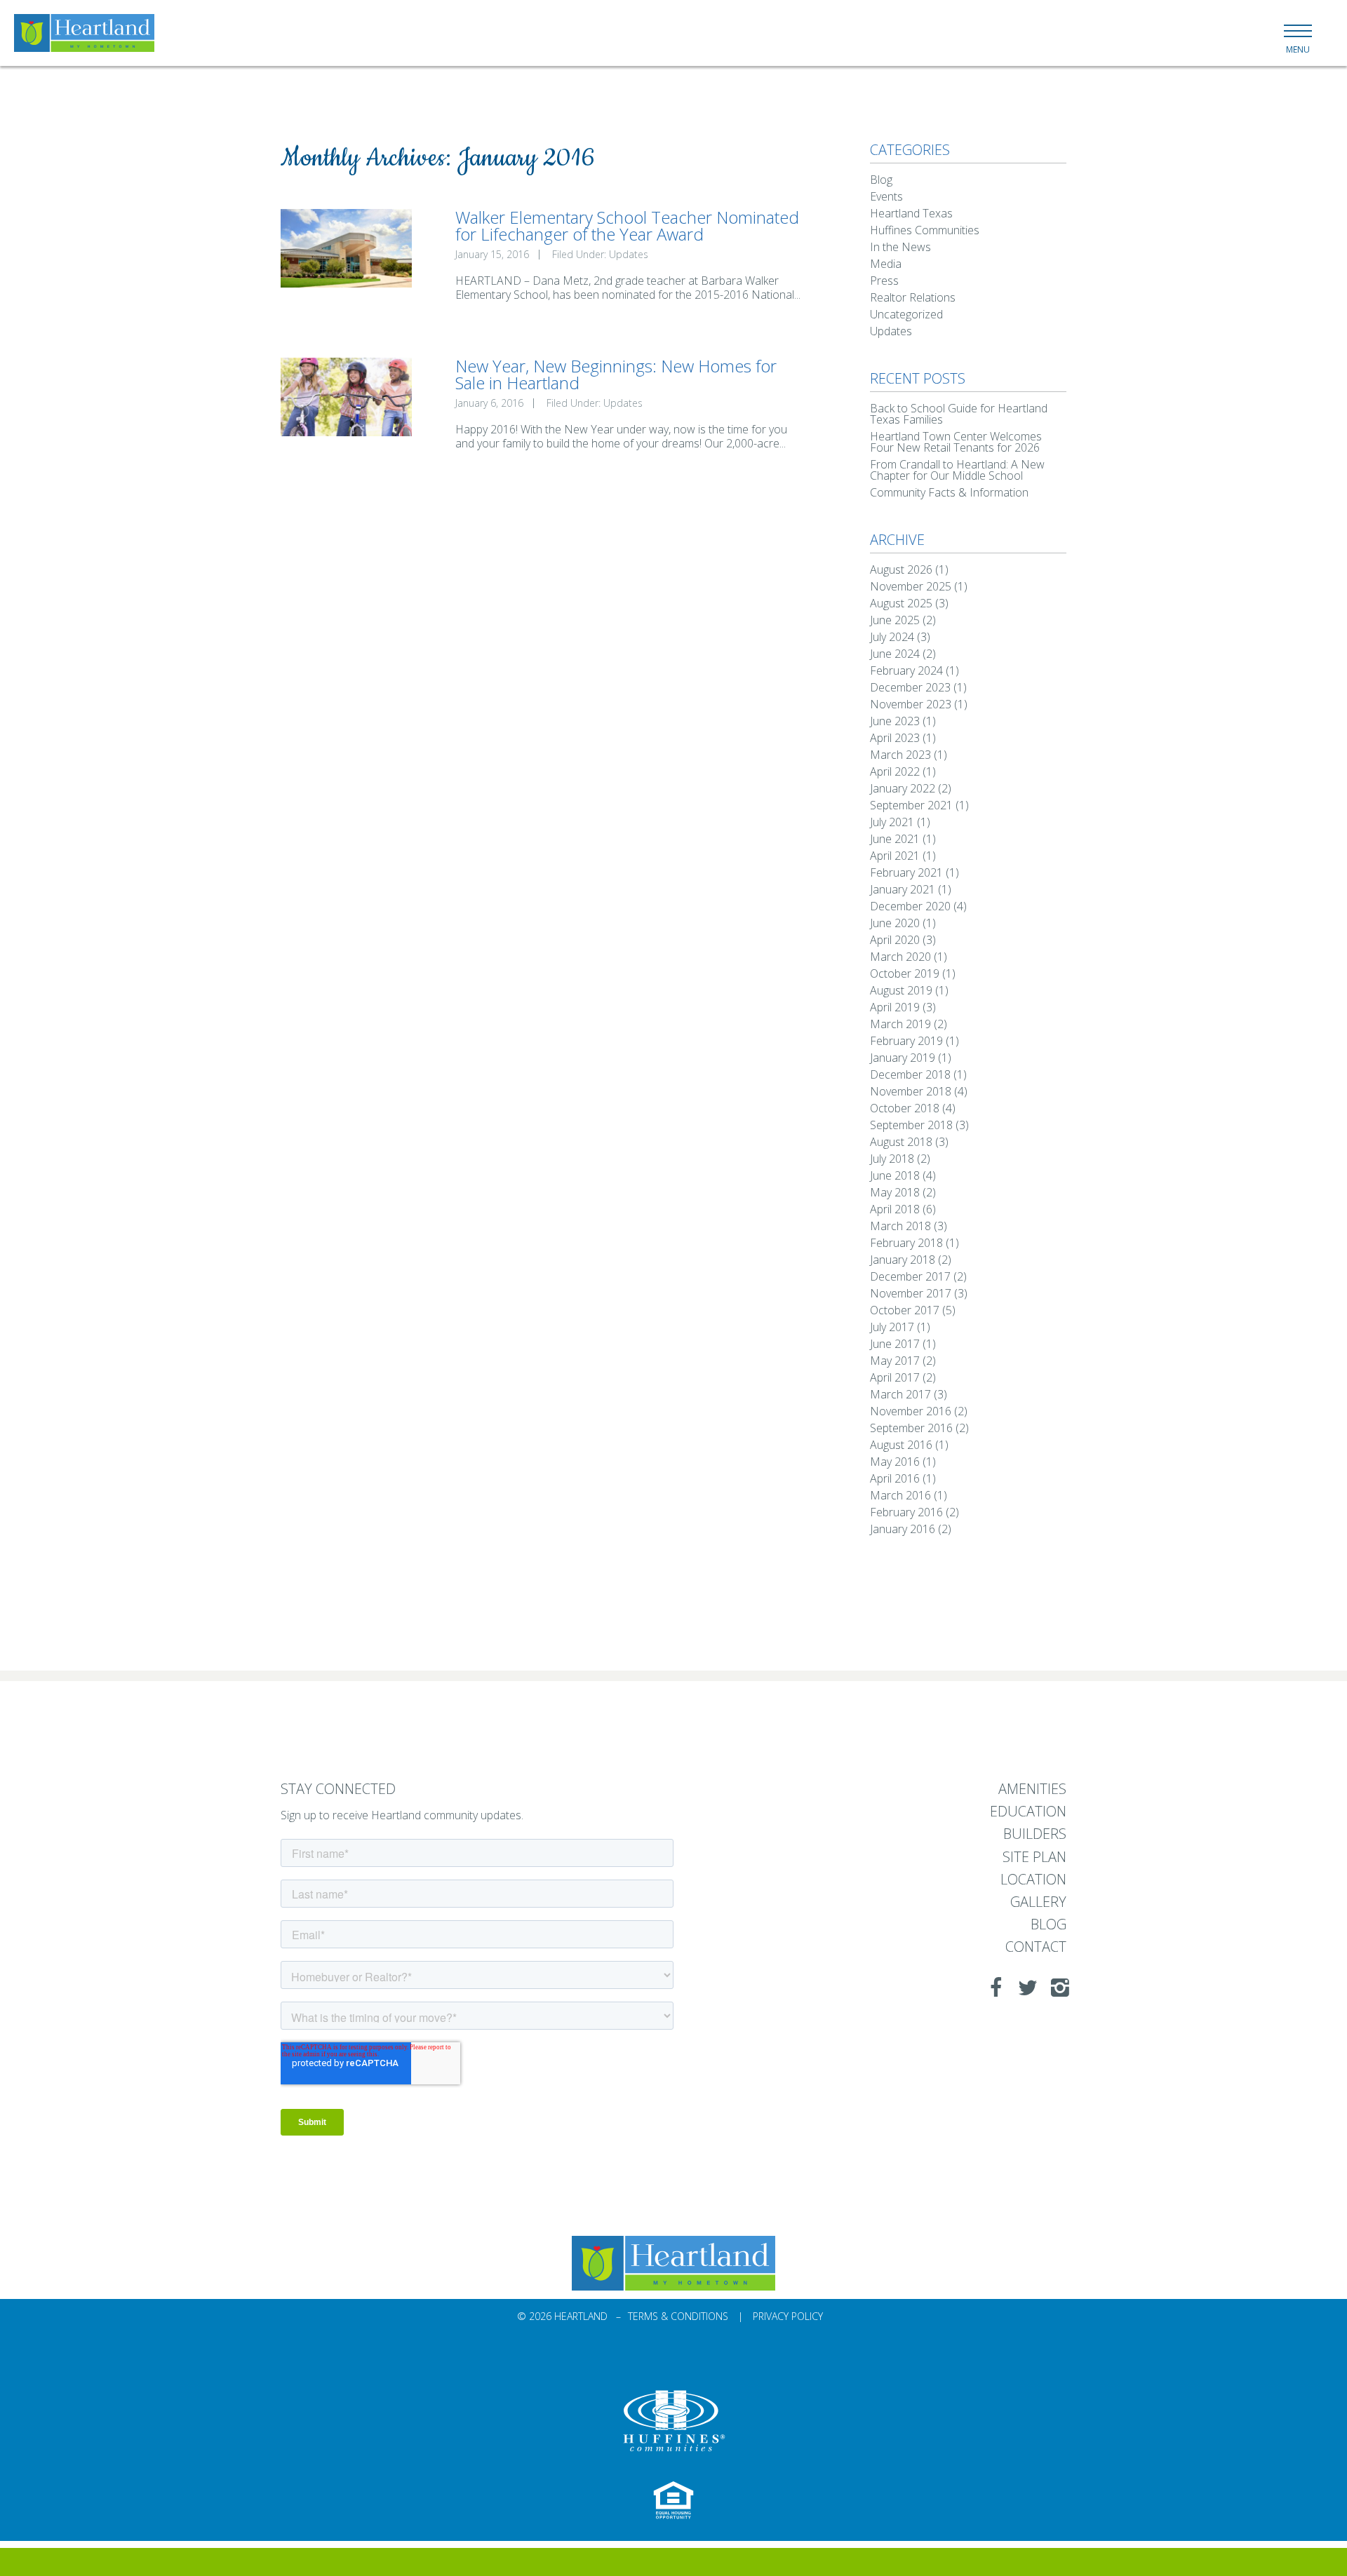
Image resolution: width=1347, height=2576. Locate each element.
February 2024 (906, 670)
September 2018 (911, 1125)
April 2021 (895, 856)
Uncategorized (906, 314)
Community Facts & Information (949, 492)
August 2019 (901, 990)
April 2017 (895, 1377)
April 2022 (895, 771)
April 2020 (895, 940)
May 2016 (895, 1462)
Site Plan (1034, 1857)
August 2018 (901, 1142)
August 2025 (901, 603)
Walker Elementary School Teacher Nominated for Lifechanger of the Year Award (627, 225)
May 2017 (895, 1361)
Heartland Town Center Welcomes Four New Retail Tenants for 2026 (956, 442)
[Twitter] (1024, 1988)
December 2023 (910, 687)
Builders (1035, 1834)
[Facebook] (991, 1988)
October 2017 (905, 1310)
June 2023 (895, 721)
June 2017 (895, 1344)
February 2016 (906, 1512)
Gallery (1038, 1902)
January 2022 (903, 788)
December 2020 (910, 906)
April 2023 (895, 738)
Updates (629, 254)
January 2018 (903, 1260)
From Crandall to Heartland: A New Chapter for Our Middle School (957, 470)
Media (886, 264)
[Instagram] (1056, 1988)
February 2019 (906, 1041)
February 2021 (906, 872)
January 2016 (903, 1529)
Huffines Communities (925, 230)
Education (1028, 1812)
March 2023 (900, 755)
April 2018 (895, 1209)
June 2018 (895, 1175)
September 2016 (911, 1428)
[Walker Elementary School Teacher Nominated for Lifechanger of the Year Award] (346, 248)
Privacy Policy (788, 2316)
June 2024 (895, 654)
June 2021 (895, 839)
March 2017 (900, 1394)
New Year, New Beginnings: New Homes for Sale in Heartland (616, 374)
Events (886, 196)
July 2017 (892, 1327)
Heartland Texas (911, 213)
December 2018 (910, 1074)
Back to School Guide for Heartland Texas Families (959, 414)
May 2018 (895, 1192)
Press (884, 281)
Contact (1036, 1947)
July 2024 (892, 637)
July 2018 (892, 1159)
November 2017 (911, 1293)
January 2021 (903, 889)
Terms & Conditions (678, 2316)
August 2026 (901, 569)
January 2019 (903, 1058)
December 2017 (910, 1276)
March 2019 (900, 1024)
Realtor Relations (913, 297)
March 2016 (900, 1495)
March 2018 (900, 1226)
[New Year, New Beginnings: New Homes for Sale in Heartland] (346, 397)
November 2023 (911, 704)
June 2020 (895, 923)
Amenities (1032, 1789)
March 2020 (900, 957)
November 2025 (911, 586)
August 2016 (901, 1445)
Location (1033, 1880)
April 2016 (895, 1478)
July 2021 (892, 822)
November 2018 (911, 1091)
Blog (881, 180)
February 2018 (906, 1243)
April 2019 (895, 1007)
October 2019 (905, 973)
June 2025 (895, 620)
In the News (900, 247)
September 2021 (911, 805)
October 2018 (905, 1108)
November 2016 (911, 1411)
